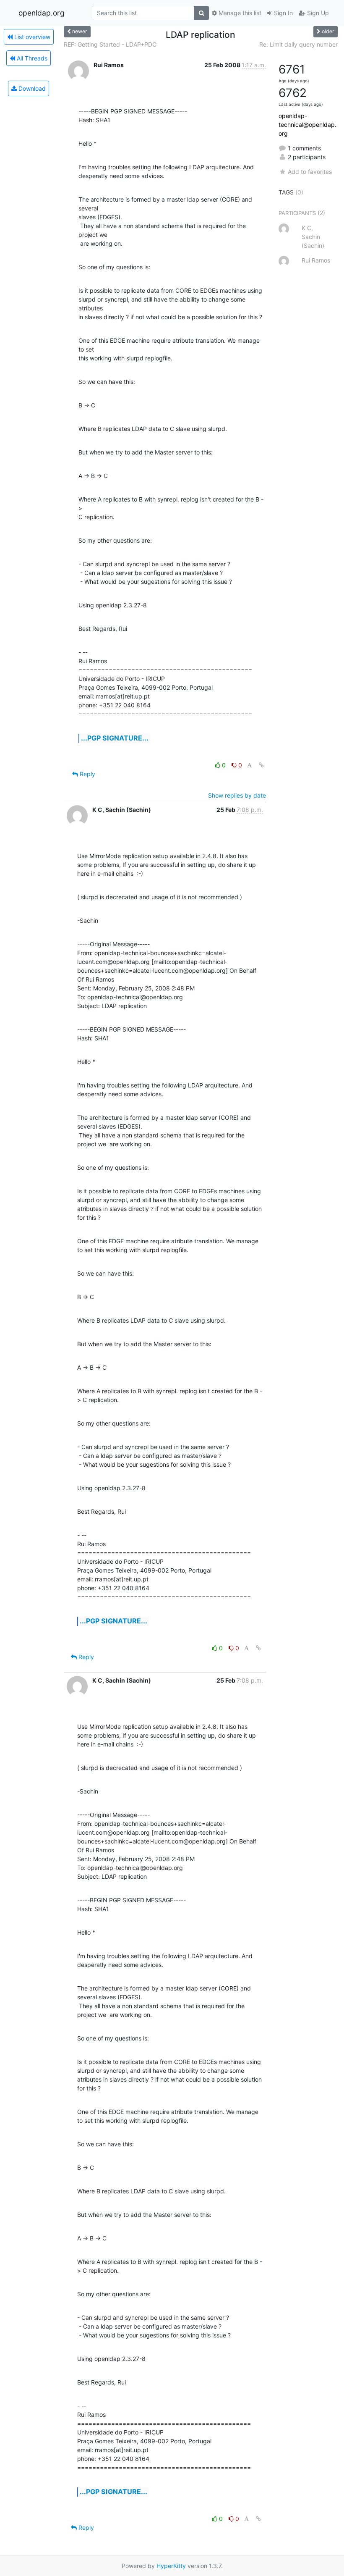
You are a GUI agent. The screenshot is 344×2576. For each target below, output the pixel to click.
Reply (87, 774)
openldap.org (42, 13)
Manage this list (239, 13)
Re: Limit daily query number (298, 44)
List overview (31, 37)
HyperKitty (171, 2566)
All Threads (31, 58)
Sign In (283, 13)
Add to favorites (310, 172)
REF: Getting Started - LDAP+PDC (110, 44)
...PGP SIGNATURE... (115, 738)
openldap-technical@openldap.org (308, 125)
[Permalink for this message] (261, 765)
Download (31, 88)
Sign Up (317, 13)
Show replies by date (237, 795)
